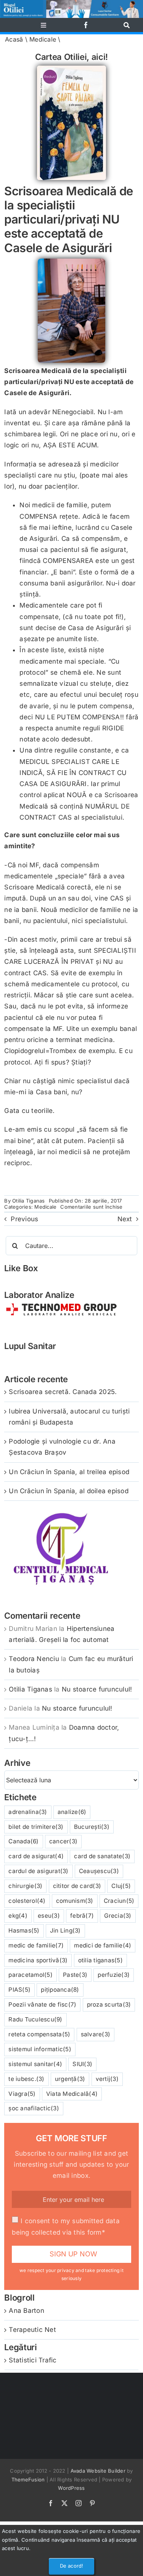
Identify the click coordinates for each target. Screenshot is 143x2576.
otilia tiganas (100, 1960)
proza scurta (109, 2004)
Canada (23, 1841)
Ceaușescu (99, 1871)
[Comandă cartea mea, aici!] (71, 69)
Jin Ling (65, 1930)
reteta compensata (39, 2034)
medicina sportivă (38, 1960)
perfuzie (114, 1975)
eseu (49, 1916)
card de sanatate (102, 1856)
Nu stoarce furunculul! (97, 1689)
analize (72, 1812)
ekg (18, 1916)
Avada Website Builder (98, 2471)
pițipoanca (60, 1990)
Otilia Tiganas (29, 1201)
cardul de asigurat (38, 1871)
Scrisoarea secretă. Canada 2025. (63, 1392)
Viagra (22, 2094)
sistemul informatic (40, 2049)
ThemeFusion (28, 2480)
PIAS (19, 1990)
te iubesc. (26, 2079)
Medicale (43, 39)
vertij (107, 2079)
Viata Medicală (72, 2094)
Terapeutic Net (32, 2330)
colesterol (27, 1901)
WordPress (71, 2488)
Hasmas (24, 1930)
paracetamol (31, 1975)
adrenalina (28, 1812)
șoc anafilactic (34, 2108)
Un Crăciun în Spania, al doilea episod (69, 1491)
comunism (75, 1901)
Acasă (14, 39)
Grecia (118, 1916)
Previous (24, 1219)
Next (125, 1219)
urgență (70, 2079)
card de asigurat (36, 1856)
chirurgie (25, 1886)
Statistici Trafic (33, 2360)
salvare (96, 2034)
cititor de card (77, 1886)
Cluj (121, 1886)
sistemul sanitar (35, 2064)
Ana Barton (27, 2311)
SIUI (82, 2064)
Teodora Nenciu (34, 1659)
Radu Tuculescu (35, 2019)
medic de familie (36, 1945)
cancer (63, 1841)
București (92, 1827)
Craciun (119, 1901)
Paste (75, 1975)
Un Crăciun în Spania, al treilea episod (69, 1472)
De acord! (72, 2566)
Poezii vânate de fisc (42, 2004)
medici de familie (103, 1945)
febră (82, 1916)
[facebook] (86, 25)
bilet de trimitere (36, 1827)
